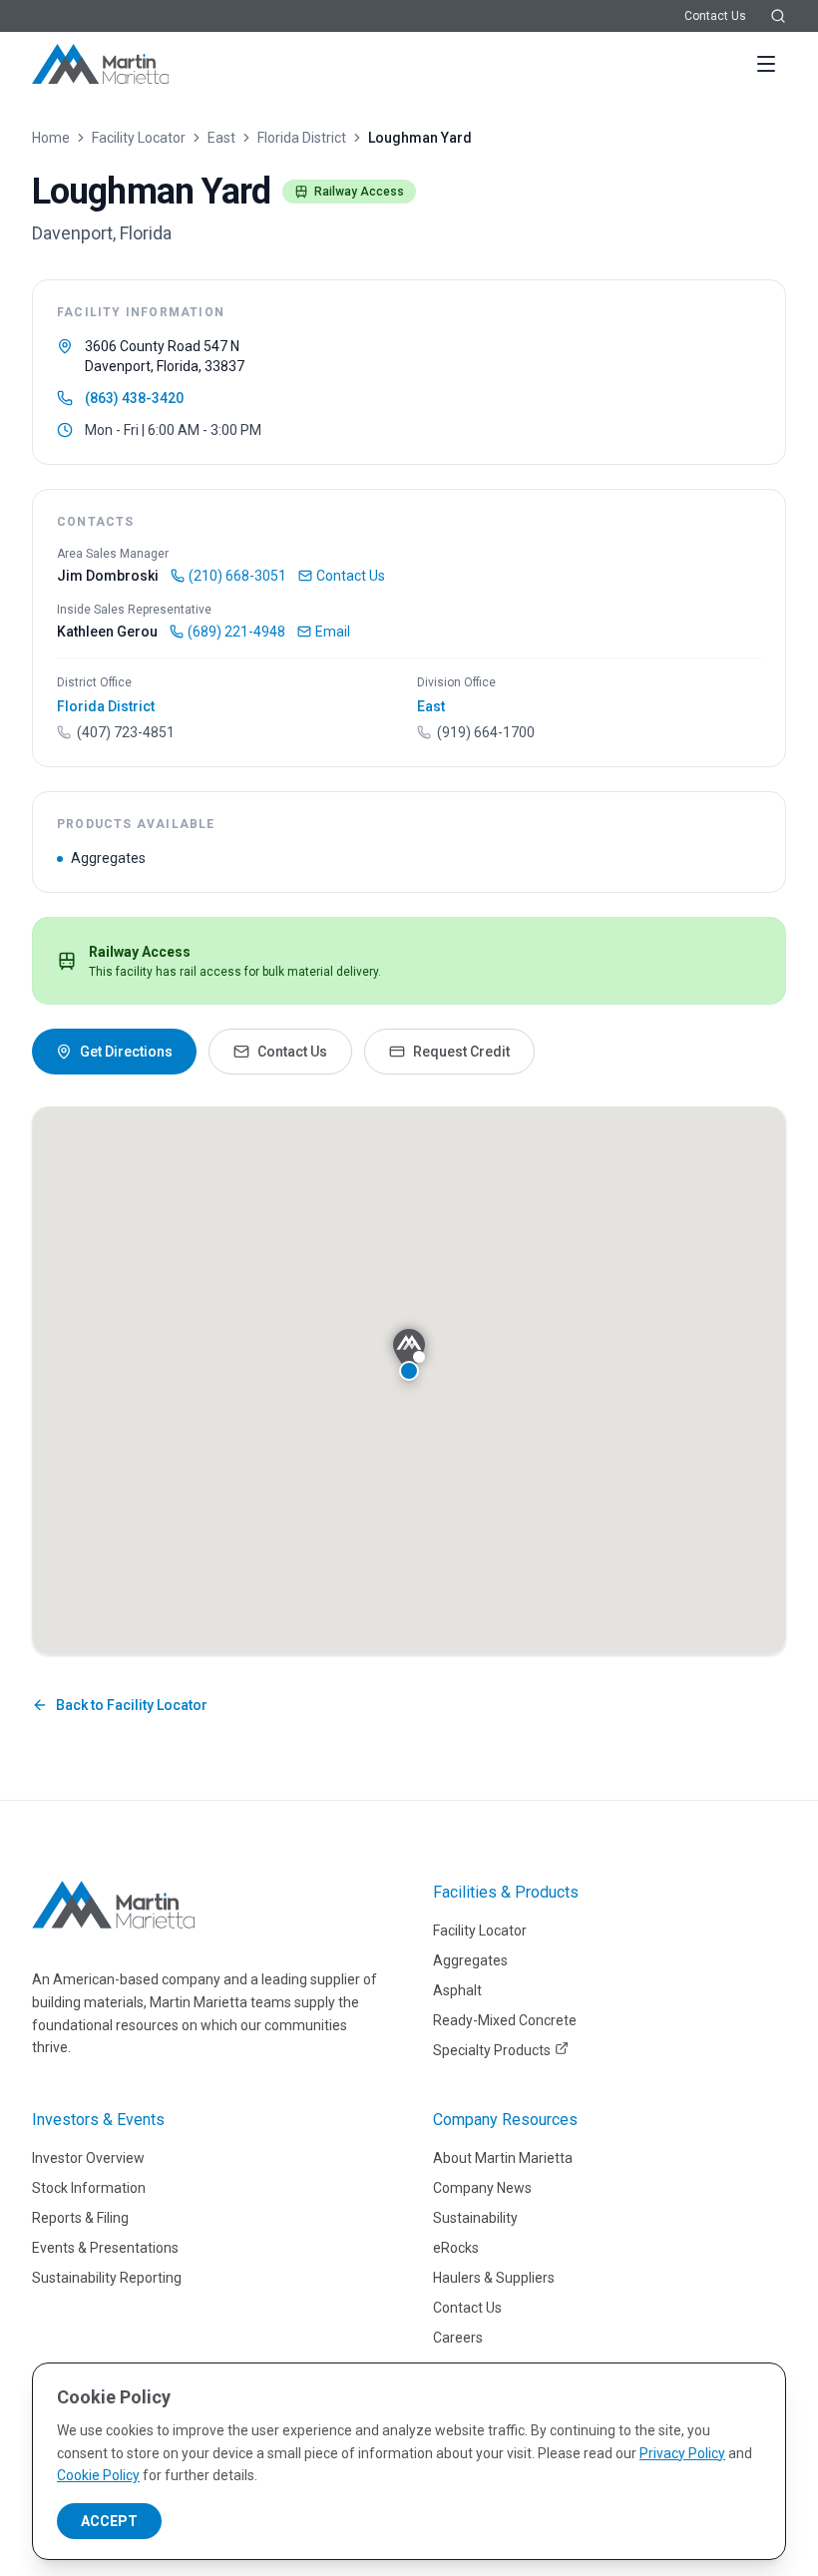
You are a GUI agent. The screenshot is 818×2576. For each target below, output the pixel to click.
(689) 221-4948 (236, 632)
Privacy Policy (682, 2453)
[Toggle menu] (766, 64)
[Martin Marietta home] (113, 1905)
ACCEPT (109, 2521)
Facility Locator (139, 138)
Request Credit (461, 1052)
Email (333, 632)
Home (51, 138)
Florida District (302, 138)
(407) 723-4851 (126, 732)
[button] (409, 1355)
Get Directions (126, 1052)
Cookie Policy (98, 2475)
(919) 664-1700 (486, 732)
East (221, 138)
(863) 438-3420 (134, 398)
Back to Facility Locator (132, 1705)
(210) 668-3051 (237, 576)
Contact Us (715, 16)
